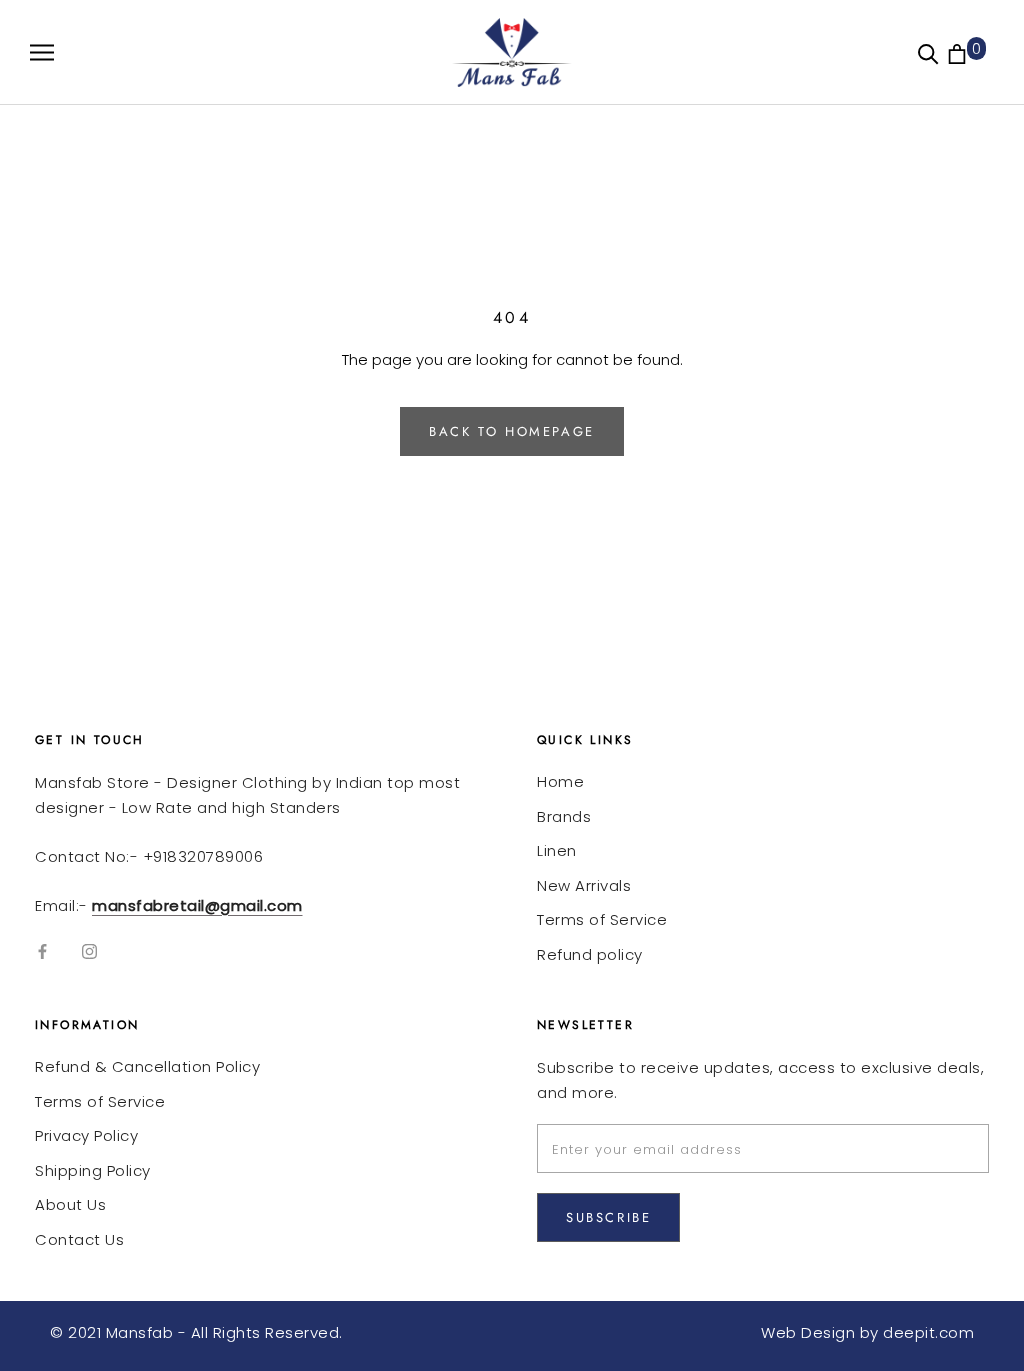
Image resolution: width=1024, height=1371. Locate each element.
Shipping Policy (93, 1170)
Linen (557, 850)
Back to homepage (512, 431)
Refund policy (590, 954)
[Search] (928, 52)
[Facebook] (42, 950)
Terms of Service (602, 919)
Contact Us (79, 1239)
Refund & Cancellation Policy (147, 1066)
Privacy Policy (86, 1135)
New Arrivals (584, 885)
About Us (70, 1204)
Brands (564, 816)
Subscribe (608, 1217)
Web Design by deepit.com (867, 1332)
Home (560, 781)
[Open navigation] (42, 52)
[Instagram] (89, 950)
